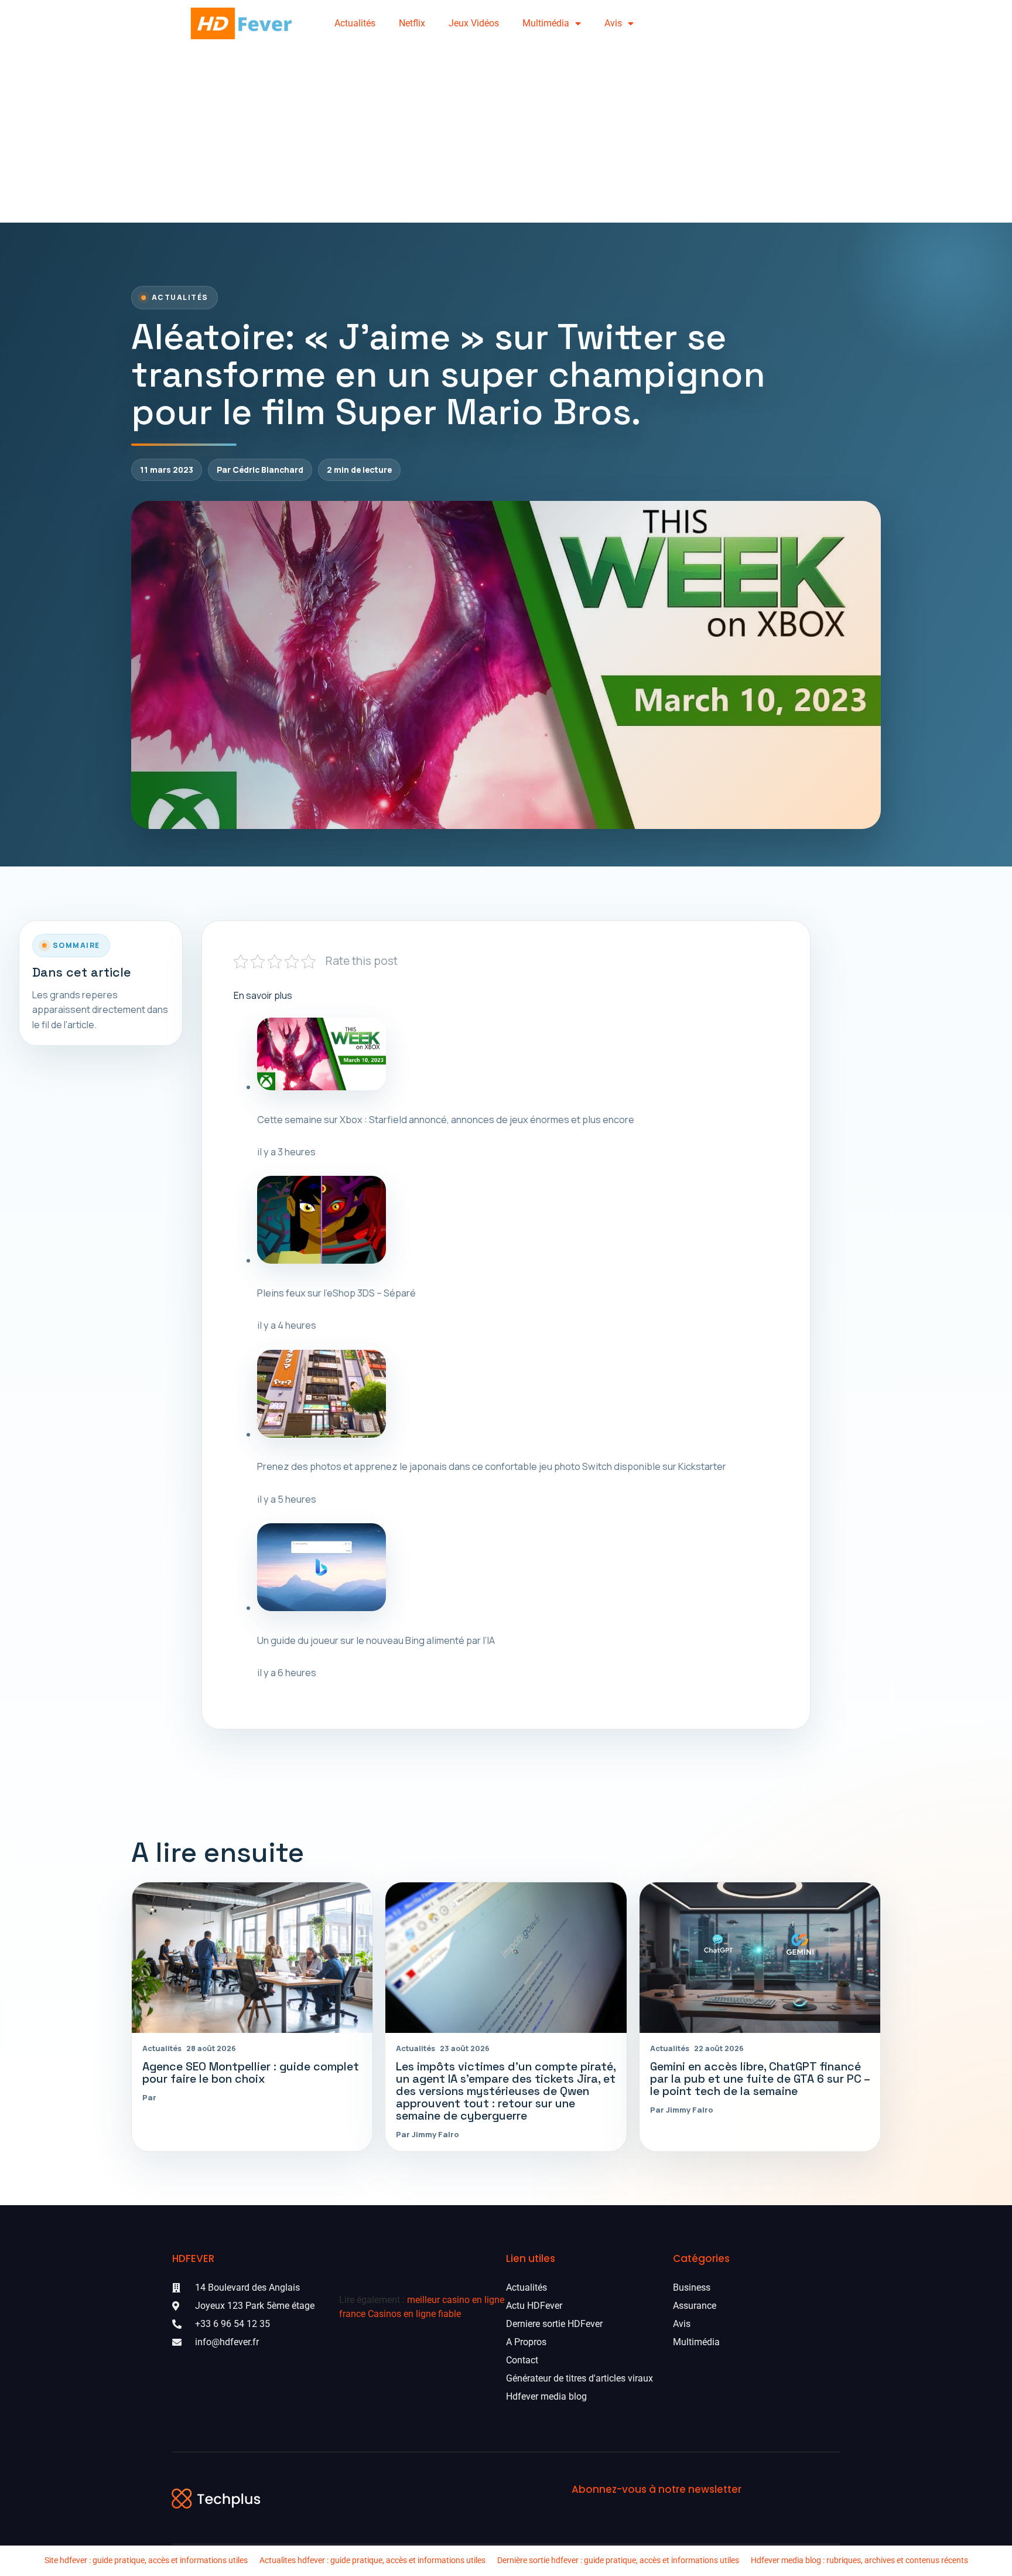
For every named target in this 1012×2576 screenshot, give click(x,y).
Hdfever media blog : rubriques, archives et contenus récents (859, 2560)
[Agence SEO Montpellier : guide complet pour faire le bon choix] (252, 1958)
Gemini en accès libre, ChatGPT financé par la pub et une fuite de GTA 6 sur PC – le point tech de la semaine (760, 2078)
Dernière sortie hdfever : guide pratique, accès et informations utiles (618, 2560)
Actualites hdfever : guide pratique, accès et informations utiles (372, 2560)
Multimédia (546, 23)
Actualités (355, 23)
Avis (613, 23)
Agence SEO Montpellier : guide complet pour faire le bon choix (251, 2072)
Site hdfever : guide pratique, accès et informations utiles (146, 2560)
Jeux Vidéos (474, 23)
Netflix (412, 23)
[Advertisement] (506, 135)
